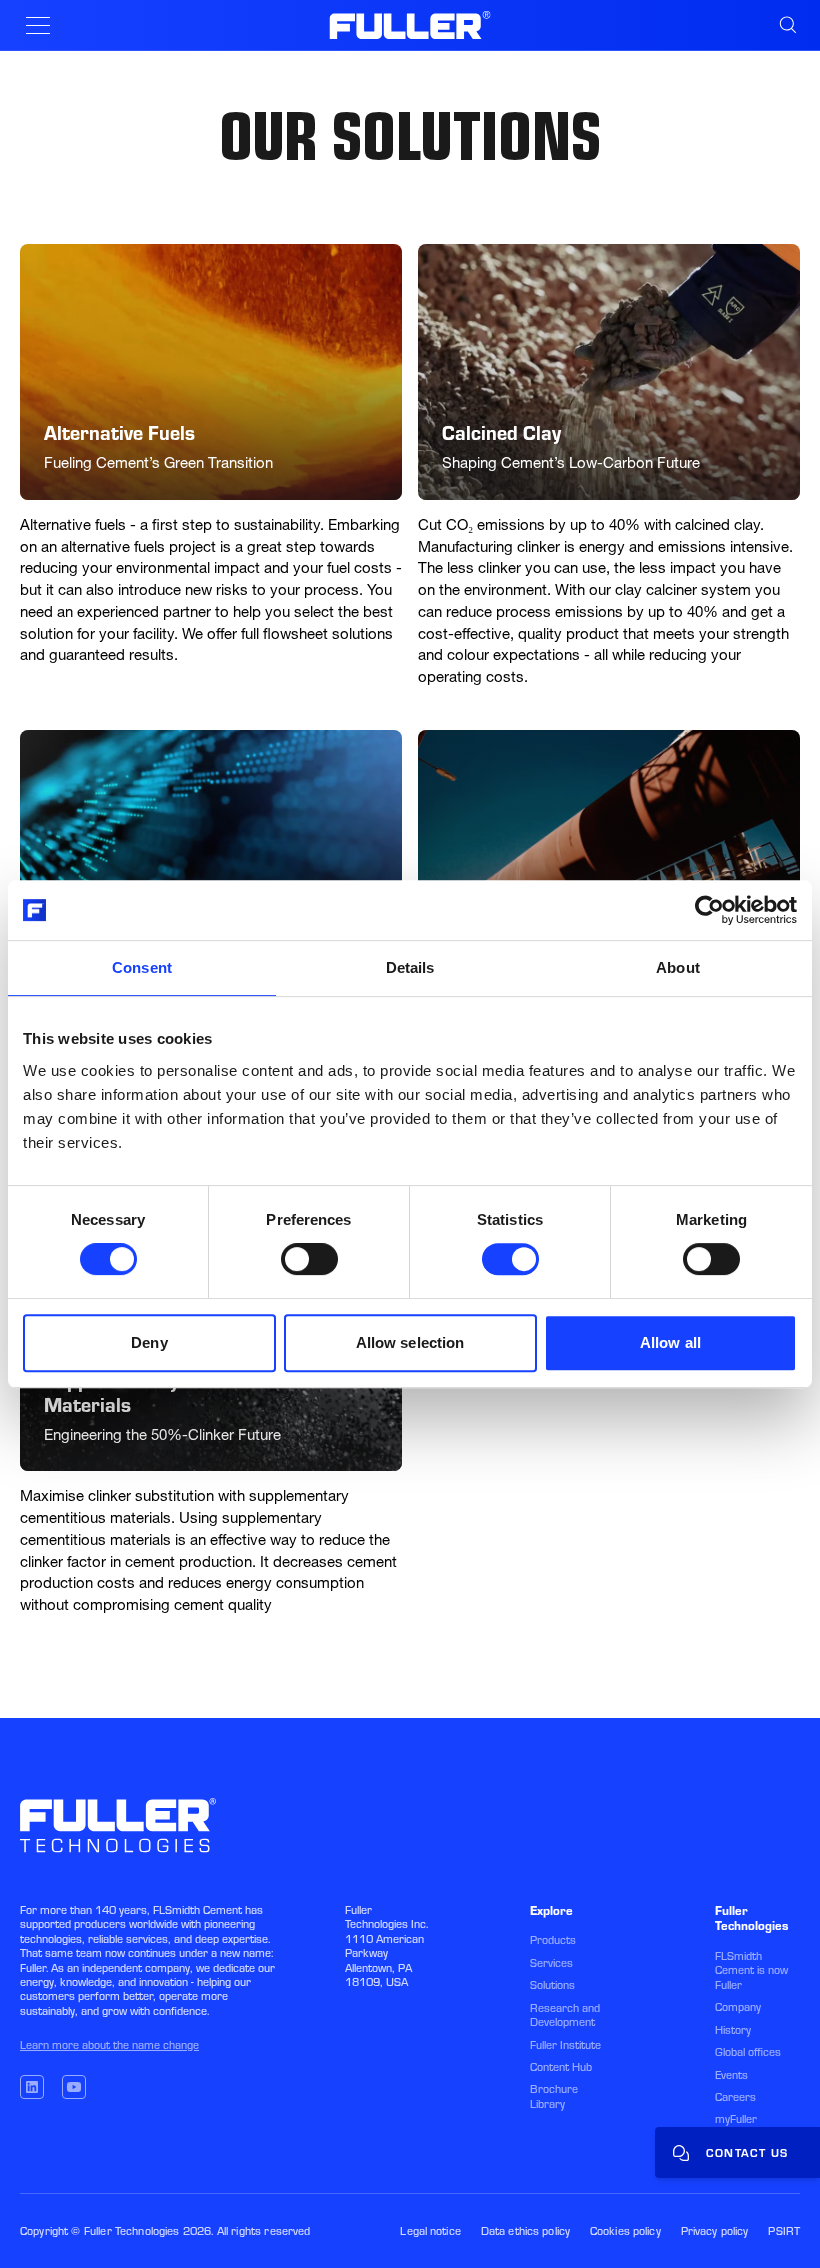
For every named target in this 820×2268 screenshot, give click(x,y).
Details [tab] (410, 967)
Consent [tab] (142, 967)
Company (738, 2007)
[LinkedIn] (32, 2087)
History (733, 2030)
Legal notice (430, 2231)
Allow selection (410, 1342)
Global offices (748, 2052)
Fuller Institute (565, 2045)
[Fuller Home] (410, 25)
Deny (149, 1342)
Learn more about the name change (109, 2045)
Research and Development (565, 2015)
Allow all (670, 1342)
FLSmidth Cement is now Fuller (751, 1970)
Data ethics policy (525, 2231)
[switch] (309, 1259)
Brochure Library (554, 2096)
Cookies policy (625, 2231)
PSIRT (784, 2231)
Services (551, 1963)
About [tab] (678, 967)
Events (731, 2075)
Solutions (552, 1985)
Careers (735, 2097)
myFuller (736, 2119)
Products (553, 1940)
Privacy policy (715, 2231)
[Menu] (38, 25)
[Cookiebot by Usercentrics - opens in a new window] (709, 910)
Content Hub (561, 2067)
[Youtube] (74, 2087)
